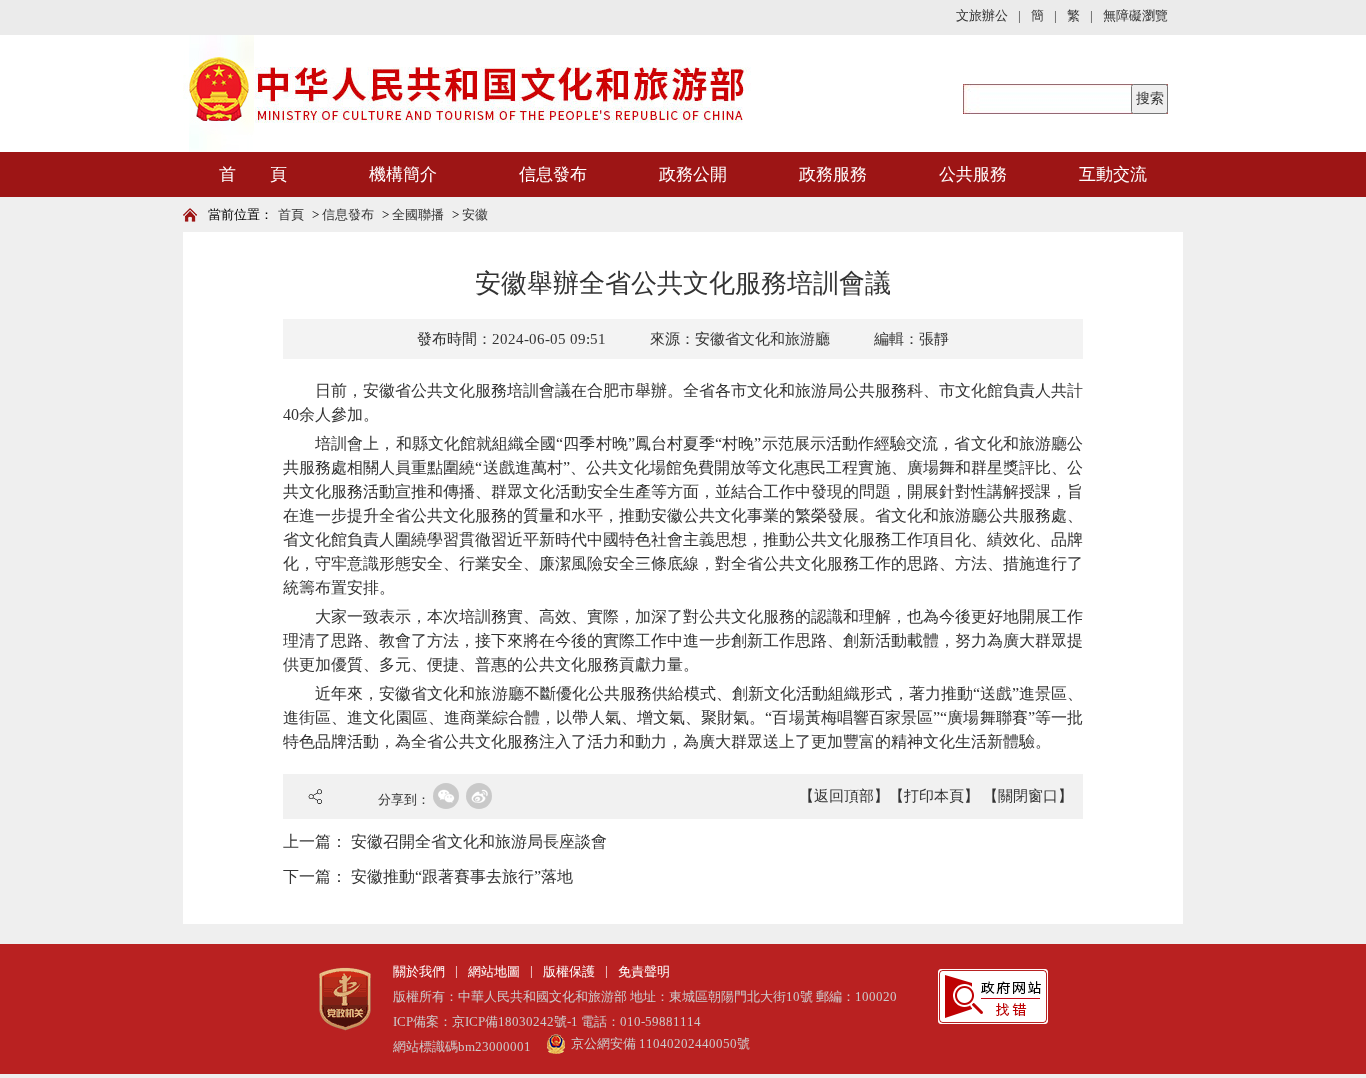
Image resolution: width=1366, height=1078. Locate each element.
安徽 (475, 214)
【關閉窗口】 (1028, 796)
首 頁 (253, 174)
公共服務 (973, 174)
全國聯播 (418, 214)
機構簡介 (403, 174)
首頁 (291, 214)
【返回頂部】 (844, 796)
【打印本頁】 (934, 796)
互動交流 (1113, 174)
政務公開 (693, 174)
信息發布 (553, 174)
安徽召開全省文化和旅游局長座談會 (479, 841)
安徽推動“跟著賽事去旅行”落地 (462, 876)
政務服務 (833, 174)
